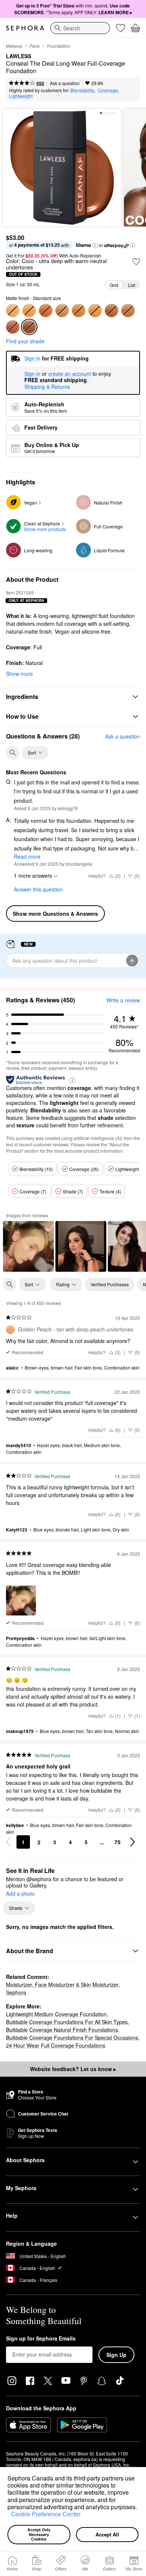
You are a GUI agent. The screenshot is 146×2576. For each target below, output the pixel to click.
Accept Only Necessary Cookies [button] (39, 2534)
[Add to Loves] (136, 262)
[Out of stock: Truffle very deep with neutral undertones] (112, 310)
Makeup (14, 46)
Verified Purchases (110, 1284)
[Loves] (121, 28)
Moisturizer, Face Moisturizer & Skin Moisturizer (62, 1985)
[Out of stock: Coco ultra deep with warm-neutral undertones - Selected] (29, 327)
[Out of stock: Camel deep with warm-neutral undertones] (79, 310)
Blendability (82, 90)
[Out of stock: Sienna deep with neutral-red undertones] (46, 310)
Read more (27, 856)
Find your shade (25, 341)
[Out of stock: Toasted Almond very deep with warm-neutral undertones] (128, 310)
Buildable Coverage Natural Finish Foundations (62, 2030)
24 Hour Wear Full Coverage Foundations (56, 2045)
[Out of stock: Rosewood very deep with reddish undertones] (13, 327)
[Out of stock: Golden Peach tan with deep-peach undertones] (13, 310)
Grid (114, 285)
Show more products (45, 529)
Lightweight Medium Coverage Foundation (56, 2014)
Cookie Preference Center (46, 2514)
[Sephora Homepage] (25, 28)
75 (118, 1842)
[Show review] (28, 1246)
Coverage (108, 90)
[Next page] (133, 1842)
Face (35, 46)
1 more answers (33, 875)
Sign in (32, 374)
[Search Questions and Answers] (13, 753)
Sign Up (116, 2355)
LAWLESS (19, 56)
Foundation (59, 46)
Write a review (123, 1000)
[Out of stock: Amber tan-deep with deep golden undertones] (29, 310)
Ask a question (65, 83)
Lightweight (21, 96)
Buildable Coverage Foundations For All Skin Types (67, 2022)
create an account (70, 374)
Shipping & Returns (47, 387)
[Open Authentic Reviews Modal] (72, 1080)
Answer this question (38, 889)
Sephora (16, 1992)
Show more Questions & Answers (55, 914)
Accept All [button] (107, 2534)
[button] (9, 2515)
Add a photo (20, 1894)
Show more (19, 674)
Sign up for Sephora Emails (41, 2339)
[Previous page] (8, 1842)
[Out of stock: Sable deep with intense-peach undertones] (95, 310)
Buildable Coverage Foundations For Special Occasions (72, 2038)
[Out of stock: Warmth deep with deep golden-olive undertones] (62, 310)
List (132, 285)
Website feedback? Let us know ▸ (73, 2069)
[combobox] (80, 28)
